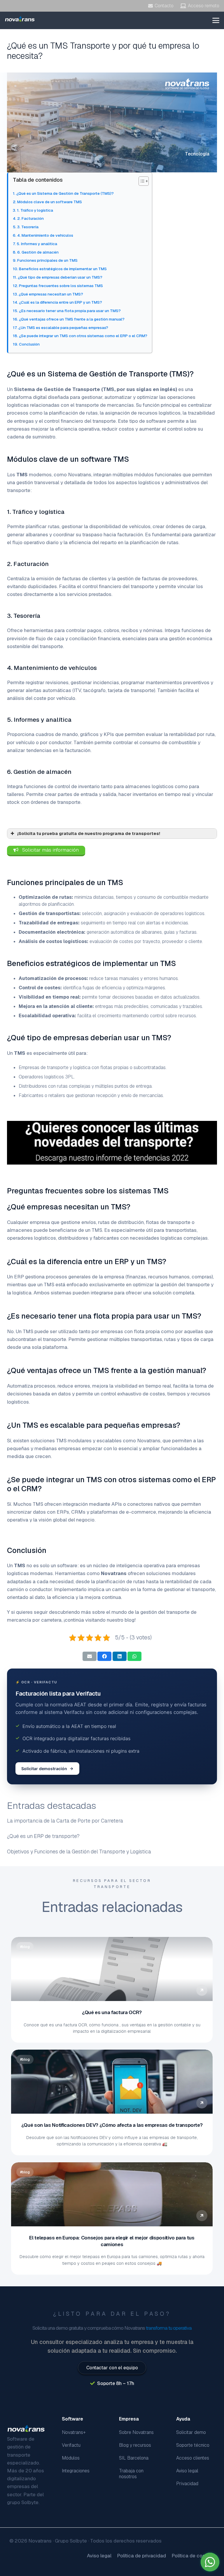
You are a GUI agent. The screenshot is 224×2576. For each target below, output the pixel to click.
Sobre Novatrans (136, 2432)
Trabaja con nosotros (131, 2474)
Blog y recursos (135, 2445)
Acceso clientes (193, 2458)
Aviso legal (187, 2471)
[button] (216, 20)
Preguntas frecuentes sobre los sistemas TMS (61, 286)
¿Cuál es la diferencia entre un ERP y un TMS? (61, 302)
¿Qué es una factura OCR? (112, 2012)
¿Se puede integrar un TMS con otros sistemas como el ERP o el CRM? (83, 336)
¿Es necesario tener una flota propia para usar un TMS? (70, 311)
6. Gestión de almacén (38, 252)
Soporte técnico (193, 2445)
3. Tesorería (28, 227)
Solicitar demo (191, 2432)
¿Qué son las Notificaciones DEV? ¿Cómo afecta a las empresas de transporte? (112, 2125)
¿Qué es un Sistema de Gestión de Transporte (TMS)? (65, 193)
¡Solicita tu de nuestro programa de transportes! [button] (89, 834)
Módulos (71, 2458)
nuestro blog (121, 1620)
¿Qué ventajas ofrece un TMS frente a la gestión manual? (72, 319)
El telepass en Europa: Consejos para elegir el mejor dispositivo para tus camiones (112, 2241)
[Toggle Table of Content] (141, 181)
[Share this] (104, 1656)
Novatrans (80, 475)
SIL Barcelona (134, 2458)
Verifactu (71, 2445)
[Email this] (90, 1656)
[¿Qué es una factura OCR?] (112, 1969)
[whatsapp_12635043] (210, 2562)
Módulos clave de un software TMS (50, 202)
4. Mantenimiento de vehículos (45, 235)
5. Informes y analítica (37, 244)
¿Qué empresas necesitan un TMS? (51, 294)
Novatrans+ (74, 2432)
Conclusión (29, 344)
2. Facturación (30, 218)
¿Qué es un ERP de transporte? (43, 1836)
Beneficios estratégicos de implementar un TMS (63, 269)
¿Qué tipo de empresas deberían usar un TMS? (60, 277)
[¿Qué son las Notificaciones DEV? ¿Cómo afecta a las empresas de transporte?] (112, 2082)
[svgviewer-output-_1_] (20, 19)
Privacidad (187, 2484)
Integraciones (76, 2471)
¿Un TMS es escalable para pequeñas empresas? (63, 328)
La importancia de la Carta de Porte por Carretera (65, 1821)
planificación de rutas (154, 542)
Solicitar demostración (44, 1769)
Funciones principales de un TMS (47, 260)
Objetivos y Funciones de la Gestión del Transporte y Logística (79, 1851)
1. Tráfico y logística (35, 210)
